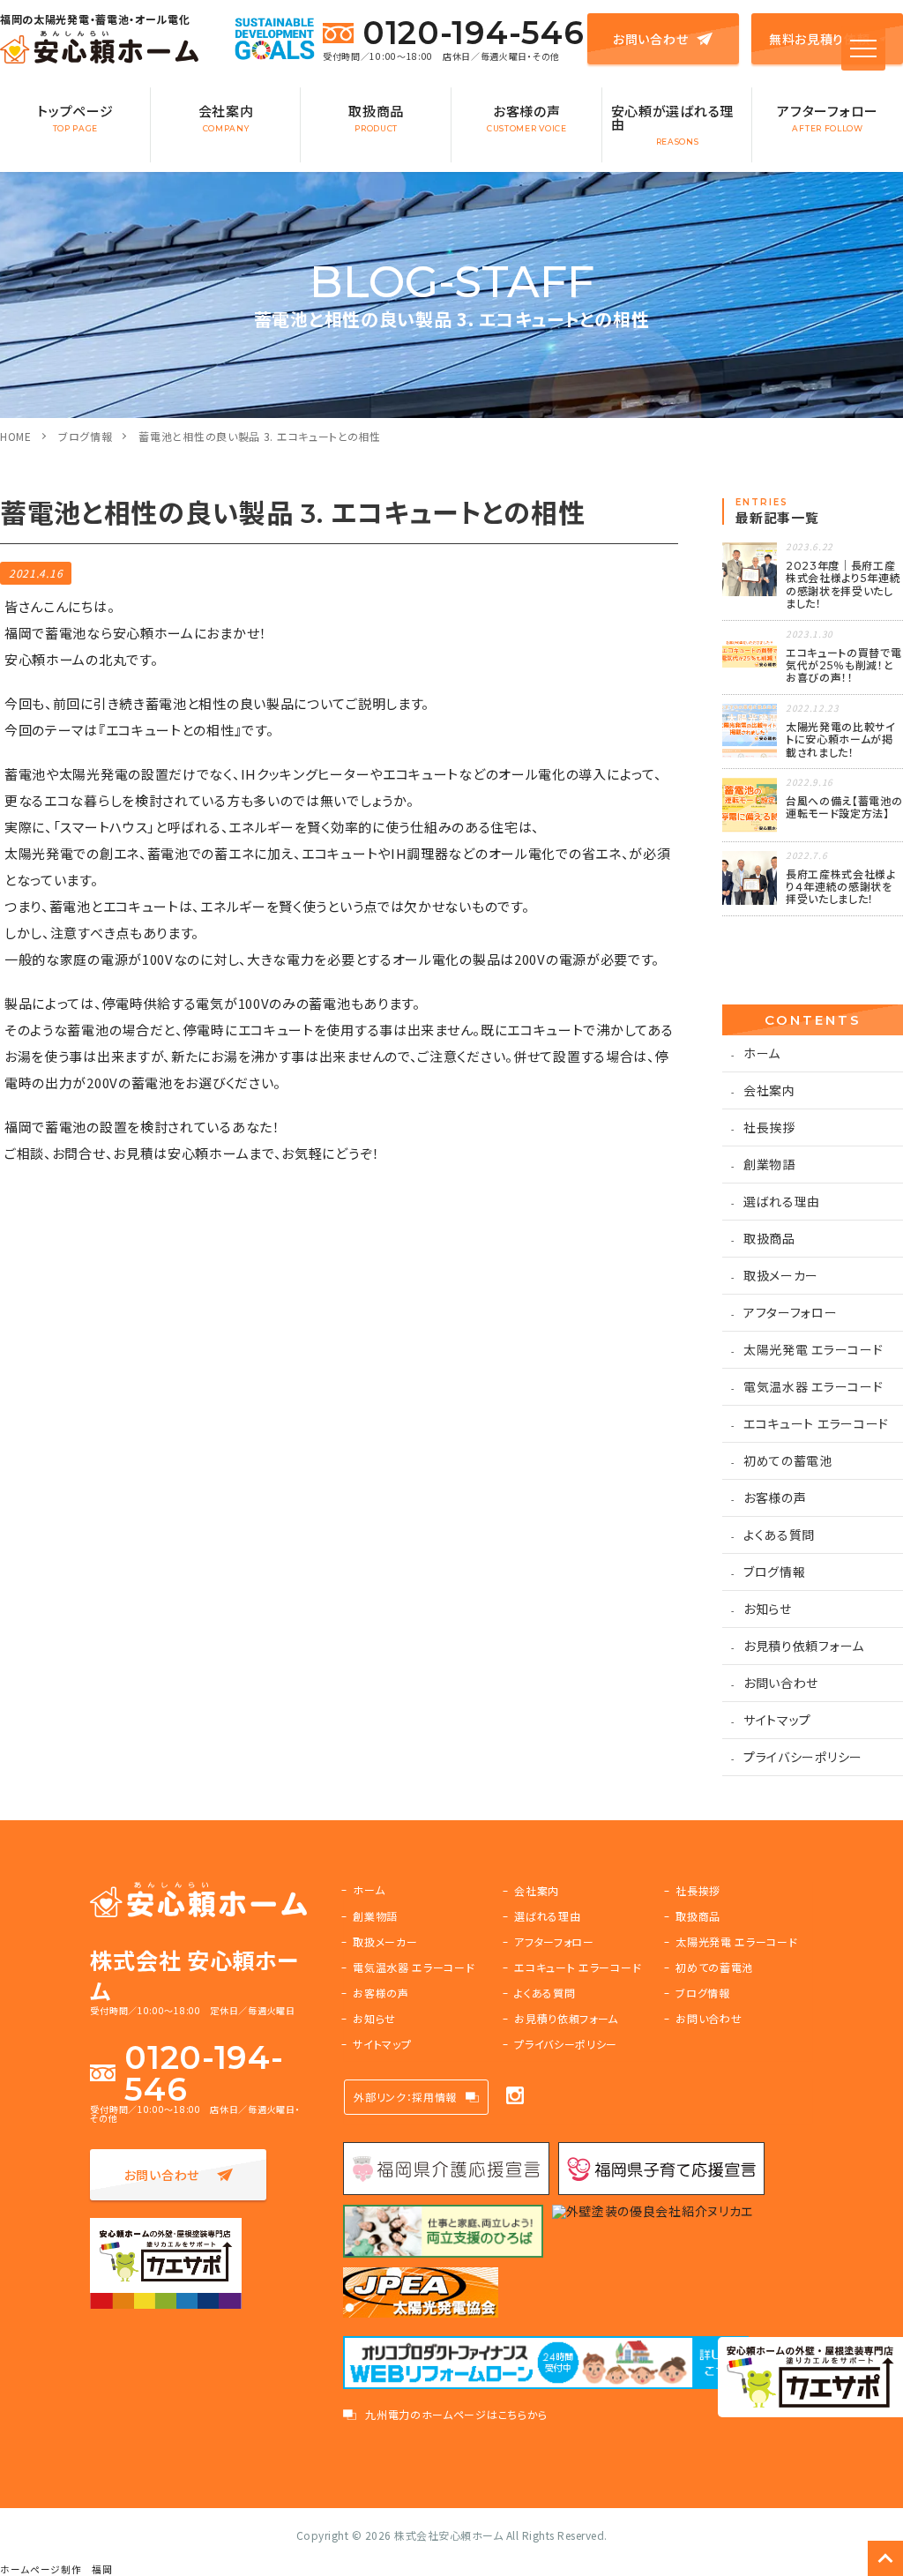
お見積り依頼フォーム (804, 1646)
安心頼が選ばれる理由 (672, 124)
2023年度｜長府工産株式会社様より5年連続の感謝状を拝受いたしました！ (843, 585)
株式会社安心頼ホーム (448, 2535)
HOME (16, 436)
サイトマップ (777, 1720)
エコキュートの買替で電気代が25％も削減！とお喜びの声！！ (844, 666)
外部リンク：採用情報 (405, 2097)
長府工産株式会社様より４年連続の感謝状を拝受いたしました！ (841, 887)
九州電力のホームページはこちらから (456, 2415)
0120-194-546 (473, 33)
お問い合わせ (650, 39)
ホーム (762, 1053)
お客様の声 (527, 117)
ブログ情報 (86, 436)
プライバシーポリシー (803, 1757)
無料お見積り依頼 (820, 39)
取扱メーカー (781, 1275)
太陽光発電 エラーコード (813, 1349)
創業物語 (769, 1164)
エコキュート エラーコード (816, 1423)
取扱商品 (376, 117)
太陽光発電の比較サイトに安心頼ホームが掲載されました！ (841, 740)
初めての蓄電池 (788, 1460)
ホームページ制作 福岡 (56, 2569)
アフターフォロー (828, 117)
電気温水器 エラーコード (813, 1386)
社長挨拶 (769, 1127)
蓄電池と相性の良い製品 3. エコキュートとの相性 (260, 436)
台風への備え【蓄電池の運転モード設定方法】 (844, 807)
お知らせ (768, 1609)
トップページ (75, 117)
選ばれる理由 (782, 1201)
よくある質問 (779, 1534)
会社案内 (226, 117)
